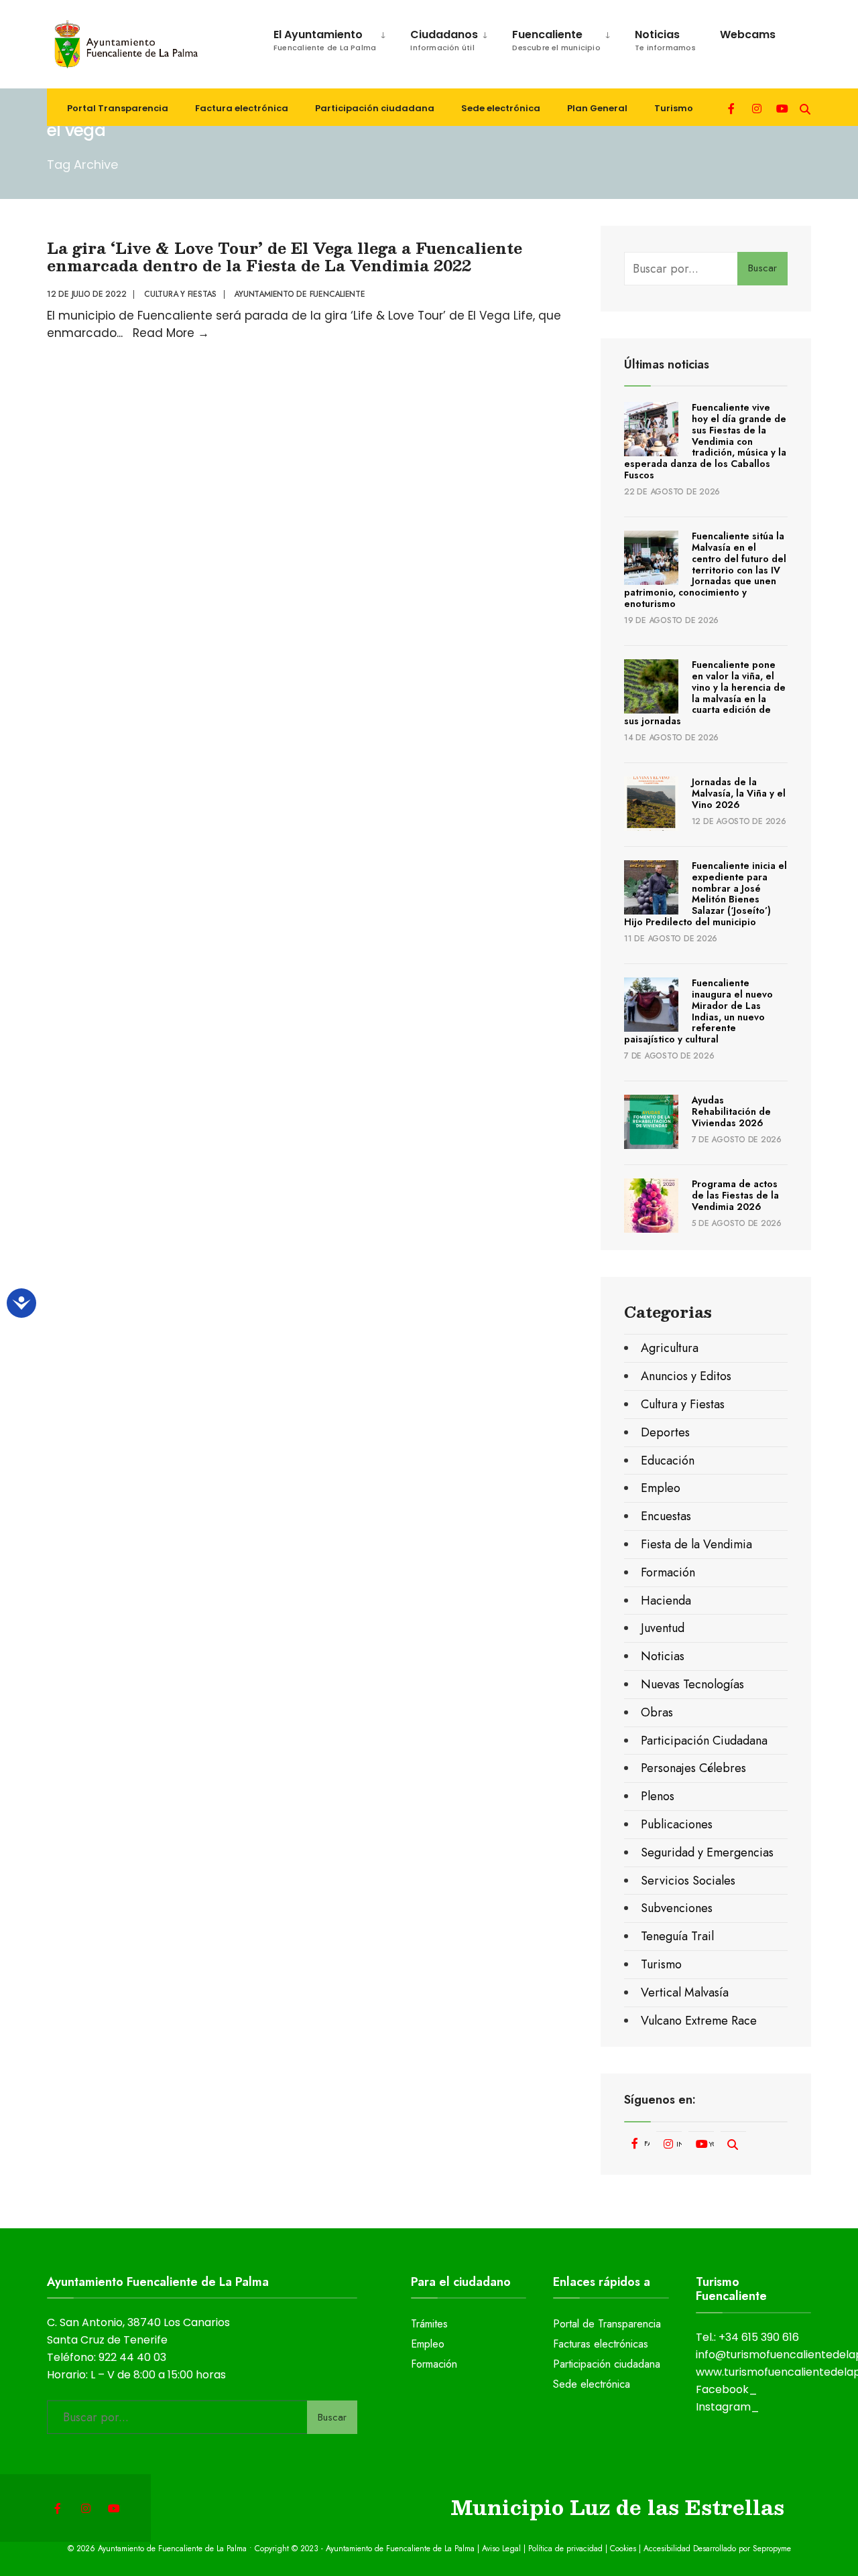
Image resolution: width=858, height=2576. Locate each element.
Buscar (762, 268)
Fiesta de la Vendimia (696, 1544)
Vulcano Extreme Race (699, 2021)
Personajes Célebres (693, 1768)
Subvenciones (677, 1908)
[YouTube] (781, 108)
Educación (668, 1461)
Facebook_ (727, 2389)
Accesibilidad (668, 2549)
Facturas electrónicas (601, 2344)
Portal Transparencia (118, 108)
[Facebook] (733, 108)
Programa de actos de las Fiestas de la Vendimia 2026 (735, 1195)
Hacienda (666, 1601)
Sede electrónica (501, 108)
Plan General (597, 108)
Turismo (674, 108)
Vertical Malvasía (685, 1992)
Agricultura (670, 1348)
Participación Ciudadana (704, 1741)
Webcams (748, 35)
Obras (657, 1712)
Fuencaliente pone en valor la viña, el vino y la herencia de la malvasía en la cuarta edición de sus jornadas (705, 693)
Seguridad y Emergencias (707, 1852)
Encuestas (666, 1516)
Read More (171, 333)
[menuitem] (323, 38)
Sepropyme (772, 2549)
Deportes (665, 1432)
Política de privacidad (565, 2549)
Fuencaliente (556, 40)
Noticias (665, 40)
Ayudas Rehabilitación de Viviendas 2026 (731, 1111)
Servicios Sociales (688, 1881)
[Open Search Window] (805, 108)
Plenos (658, 1796)
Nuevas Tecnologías (692, 1684)
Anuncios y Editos (686, 1376)
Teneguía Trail (677, 1936)
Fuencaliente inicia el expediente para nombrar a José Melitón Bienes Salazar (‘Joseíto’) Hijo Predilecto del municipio (706, 894)
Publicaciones (677, 1824)
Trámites (429, 2324)
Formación (668, 1572)
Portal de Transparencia (607, 2324)
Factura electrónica (242, 108)
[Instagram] (757, 108)
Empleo (661, 1488)
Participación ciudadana (375, 108)
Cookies (623, 2549)
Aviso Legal (501, 2549)
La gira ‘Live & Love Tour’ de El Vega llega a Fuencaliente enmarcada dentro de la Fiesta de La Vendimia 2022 (285, 256)
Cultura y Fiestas (180, 294)
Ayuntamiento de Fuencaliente (299, 294)
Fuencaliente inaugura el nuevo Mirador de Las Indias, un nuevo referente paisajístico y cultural (698, 1011)
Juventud (663, 1628)
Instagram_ (728, 2407)
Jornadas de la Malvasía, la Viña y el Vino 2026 (739, 793)
